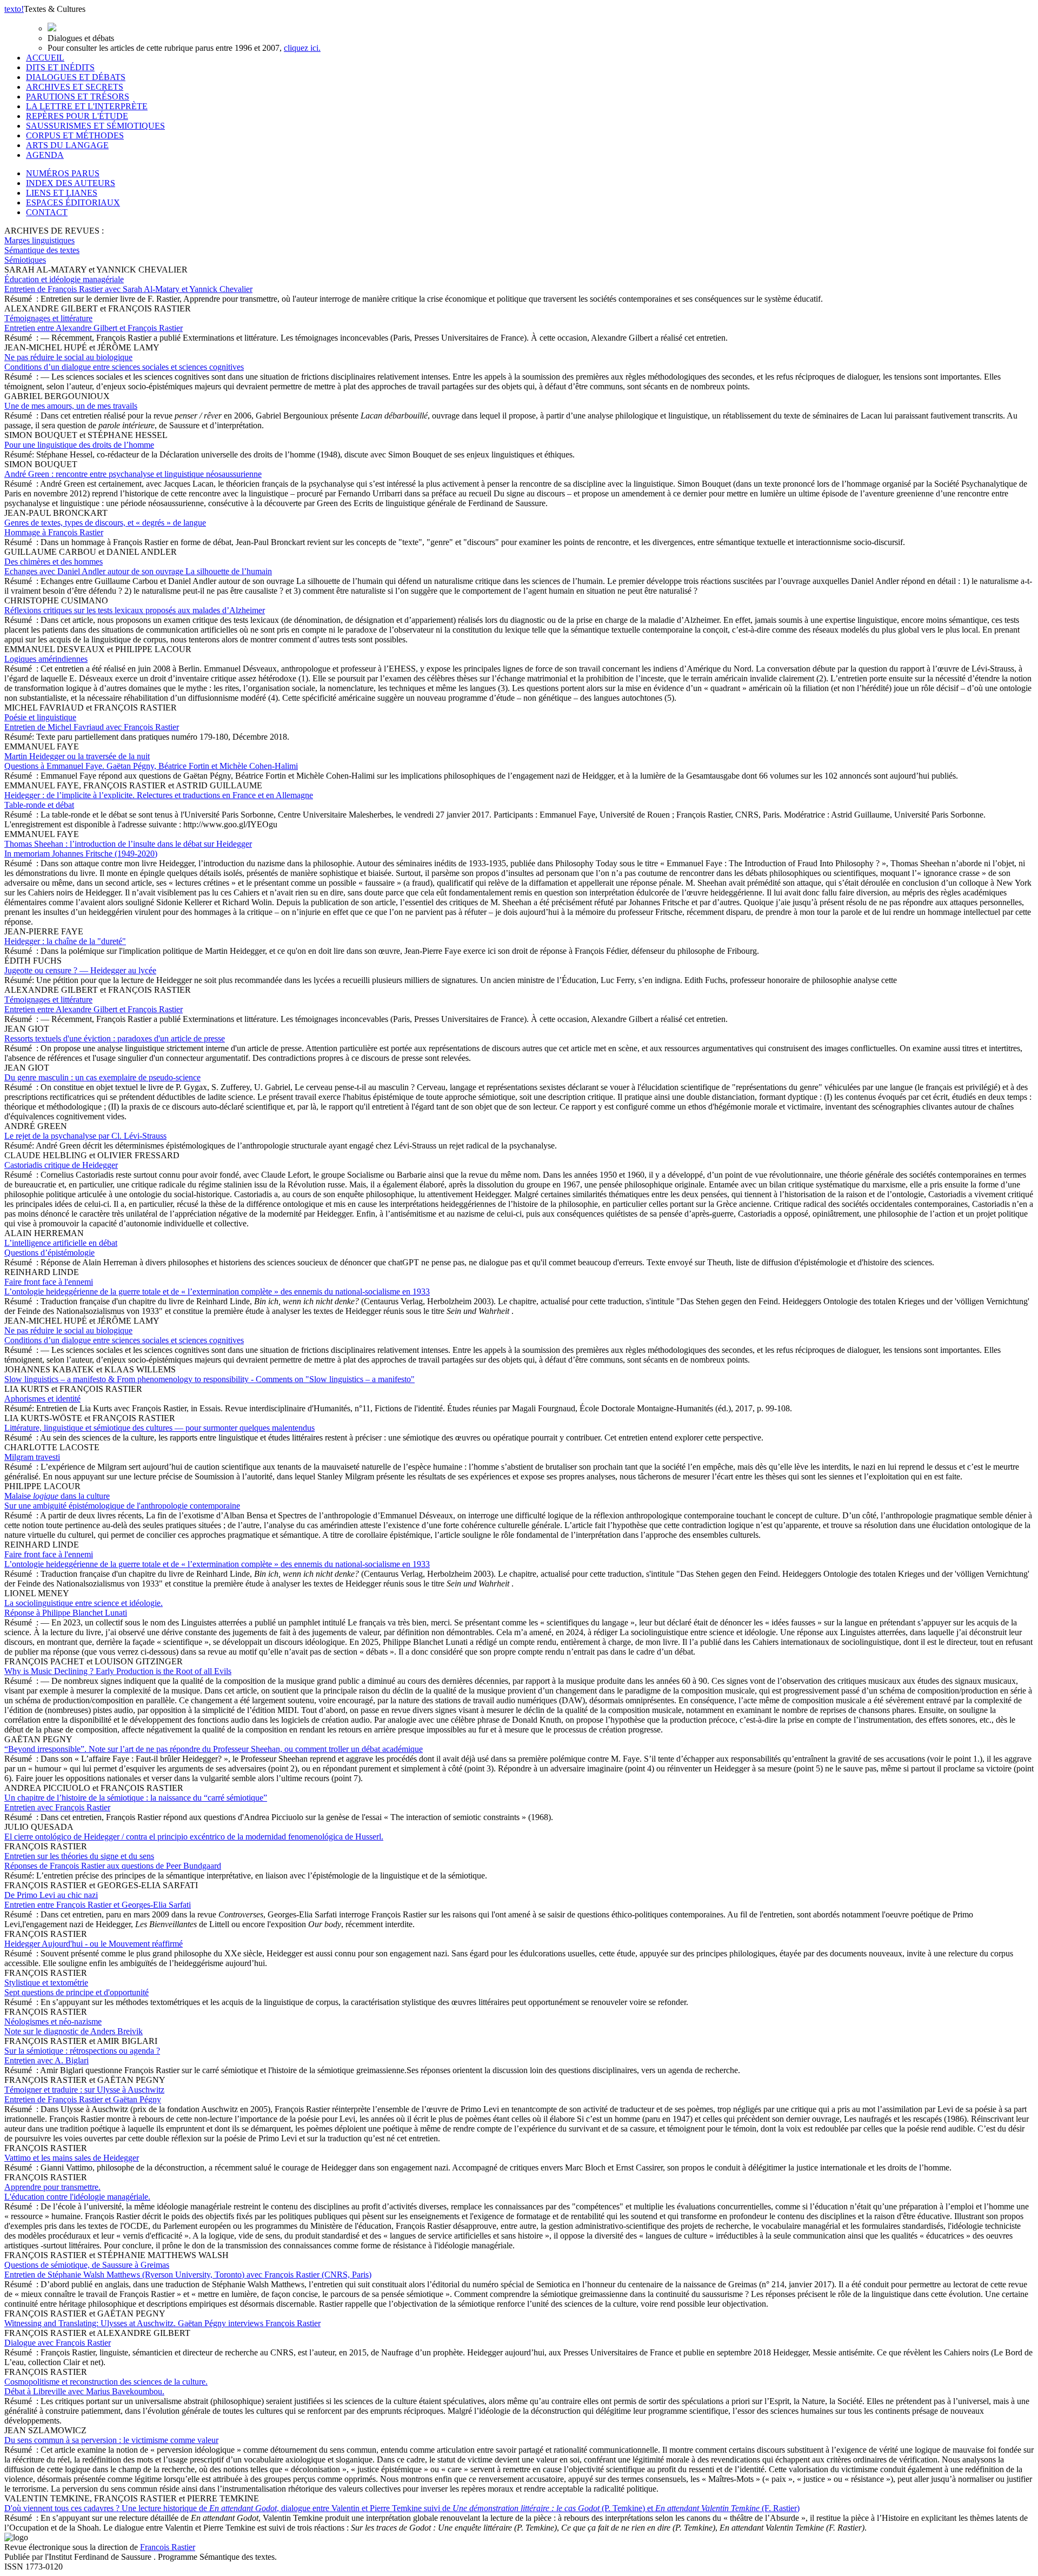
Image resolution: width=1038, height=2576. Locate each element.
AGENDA (45, 155)
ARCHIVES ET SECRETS (75, 87)
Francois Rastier (168, 2547)
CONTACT (47, 212)
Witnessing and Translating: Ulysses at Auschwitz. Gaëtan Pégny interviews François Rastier (162, 2323)
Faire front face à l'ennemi (217, 1287)
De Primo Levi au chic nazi (98, 1900)
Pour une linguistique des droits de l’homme (79, 445)
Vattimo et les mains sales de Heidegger (72, 2158)
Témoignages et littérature (94, 323)
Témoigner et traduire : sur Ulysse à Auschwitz (84, 2094)
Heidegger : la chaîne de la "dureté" (65, 941)
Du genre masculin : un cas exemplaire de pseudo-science (102, 1077)
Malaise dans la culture (122, 1501)
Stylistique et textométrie (76, 1987)
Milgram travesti (32, 1457)
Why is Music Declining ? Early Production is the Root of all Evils (118, 1671)
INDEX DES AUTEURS (71, 183)
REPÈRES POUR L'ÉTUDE (77, 116)
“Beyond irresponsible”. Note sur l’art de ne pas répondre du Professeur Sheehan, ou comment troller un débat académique (214, 1749)
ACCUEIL (45, 58)
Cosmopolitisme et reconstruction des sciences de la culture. (106, 2386)
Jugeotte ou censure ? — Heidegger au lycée (80, 970)
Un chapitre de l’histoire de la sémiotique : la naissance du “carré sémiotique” (136, 1802)
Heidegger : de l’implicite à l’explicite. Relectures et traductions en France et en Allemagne (159, 800)
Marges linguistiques (39, 240)
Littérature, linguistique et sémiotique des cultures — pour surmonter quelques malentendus (159, 1428)
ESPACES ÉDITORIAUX (73, 203)
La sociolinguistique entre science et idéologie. (84, 1608)
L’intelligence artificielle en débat (61, 1248)
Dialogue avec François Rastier (58, 2343)
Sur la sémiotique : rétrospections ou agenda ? (82, 2056)
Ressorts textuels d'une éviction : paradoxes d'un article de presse (115, 1038)
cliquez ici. (302, 48)
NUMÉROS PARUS (63, 173)
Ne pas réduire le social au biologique (124, 362)
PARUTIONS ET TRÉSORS (78, 97)
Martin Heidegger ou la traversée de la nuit (151, 761)
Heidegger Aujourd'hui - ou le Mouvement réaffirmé (94, 1944)
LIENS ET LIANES (62, 193)
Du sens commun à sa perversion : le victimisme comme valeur (111, 2440)
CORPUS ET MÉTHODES (75, 135)
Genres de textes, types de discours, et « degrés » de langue (105, 527)
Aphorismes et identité (42, 1399)
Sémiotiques (25, 260)
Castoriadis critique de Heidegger (61, 1165)
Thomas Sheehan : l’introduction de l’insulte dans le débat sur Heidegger (128, 849)
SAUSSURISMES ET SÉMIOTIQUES (95, 126)
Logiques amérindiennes (46, 659)
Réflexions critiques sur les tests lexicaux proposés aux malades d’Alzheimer (135, 610)
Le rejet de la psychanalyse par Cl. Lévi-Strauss (85, 1136)
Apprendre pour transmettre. (77, 2192)
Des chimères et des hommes (138, 566)
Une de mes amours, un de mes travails (71, 406)
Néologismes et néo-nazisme (74, 2026)
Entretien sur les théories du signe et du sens (113, 1861)
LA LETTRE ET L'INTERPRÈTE (87, 106)
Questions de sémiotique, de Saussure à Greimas (188, 2270)
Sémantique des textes (42, 250)
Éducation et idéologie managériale (128, 284)
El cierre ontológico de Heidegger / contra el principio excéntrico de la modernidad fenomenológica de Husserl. (194, 1837)
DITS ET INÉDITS (60, 67)
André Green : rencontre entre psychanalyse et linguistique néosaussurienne (133, 474)
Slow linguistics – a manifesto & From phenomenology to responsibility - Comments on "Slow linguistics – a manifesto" (209, 1379)
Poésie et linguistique (92, 722)
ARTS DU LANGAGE (67, 145)
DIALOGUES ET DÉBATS (76, 77)
